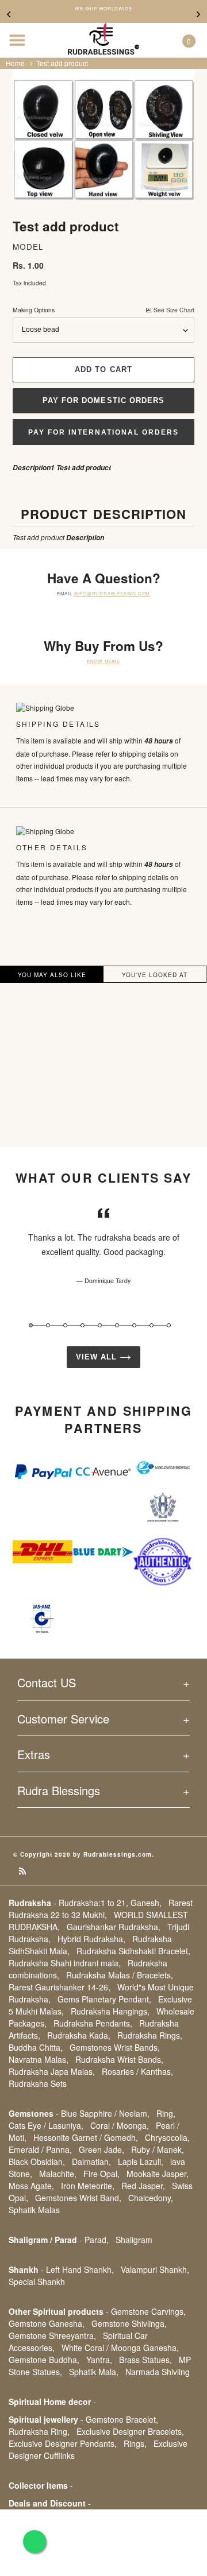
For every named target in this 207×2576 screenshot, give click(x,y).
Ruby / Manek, (158, 2149)
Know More (103, 661)
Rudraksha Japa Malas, (52, 2071)
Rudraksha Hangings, (110, 2011)
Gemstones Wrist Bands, (115, 2047)
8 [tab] (152, 1325)
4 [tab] (83, 1325)
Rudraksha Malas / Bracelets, (120, 1975)
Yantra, (99, 2360)
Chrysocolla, (167, 2137)
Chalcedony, (151, 2198)
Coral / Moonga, (120, 2125)
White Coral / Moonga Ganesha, (120, 2348)
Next (198, 14)
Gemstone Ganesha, (47, 2323)
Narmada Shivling (158, 2372)
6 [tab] (117, 1325)
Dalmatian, (91, 2161)
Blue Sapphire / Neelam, (105, 2113)
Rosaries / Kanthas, (137, 2071)
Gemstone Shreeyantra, (52, 2335)
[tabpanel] (103, 1246)
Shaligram (134, 2240)
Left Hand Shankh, (80, 2269)
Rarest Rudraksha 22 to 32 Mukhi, (101, 1909)
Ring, (166, 2113)
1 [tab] (31, 1325)
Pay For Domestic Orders (103, 400)
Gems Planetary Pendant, (104, 1999)
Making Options (103, 310)
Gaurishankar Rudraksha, (114, 1927)
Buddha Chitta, (36, 2047)
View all (98, 1357)
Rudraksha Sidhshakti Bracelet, (133, 1951)
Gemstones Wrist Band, (78, 2198)
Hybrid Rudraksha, (91, 1939)
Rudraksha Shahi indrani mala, (65, 1963)
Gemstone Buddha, (44, 2360)
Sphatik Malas (34, 2210)
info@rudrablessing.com (112, 593)
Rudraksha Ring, (39, 2431)
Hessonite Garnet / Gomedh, (86, 2137)
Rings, (135, 2443)
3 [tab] (65, 1325)
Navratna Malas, (39, 2059)
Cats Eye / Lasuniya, (46, 2125)
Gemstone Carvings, (148, 2311)
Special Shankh (37, 2281)
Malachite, (58, 2174)
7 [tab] (134, 1325)
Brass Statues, (145, 2360)
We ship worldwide (103, 9)
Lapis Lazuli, (141, 2161)
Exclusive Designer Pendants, (63, 2443)
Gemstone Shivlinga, (129, 2323)
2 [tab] (48, 1325)
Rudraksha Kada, (79, 2035)
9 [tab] (169, 1325)
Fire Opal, (101, 2174)
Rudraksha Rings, (150, 2035)
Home (15, 63)
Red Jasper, (143, 2186)
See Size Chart (173, 310)
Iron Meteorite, (88, 2186)
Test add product (62, 63)
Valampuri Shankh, (155, 2269)
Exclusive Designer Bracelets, (130, 2431)
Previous (9, 14)
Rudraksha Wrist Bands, (119, 2059)
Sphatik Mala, (94, 2372)
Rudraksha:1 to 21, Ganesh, (110, 1903)
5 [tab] (100, 1325)
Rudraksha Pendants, (93, 2023)
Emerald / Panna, (40, 2149)
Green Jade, (101, 2149)
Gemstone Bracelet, (122, 2419)
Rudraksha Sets (38, 2083)
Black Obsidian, (37, 2161)
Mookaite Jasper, (158, 2174)
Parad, (97, 2240)
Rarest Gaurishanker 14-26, (60, 1987)
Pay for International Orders (103, 432)
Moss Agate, (31, 2186)
